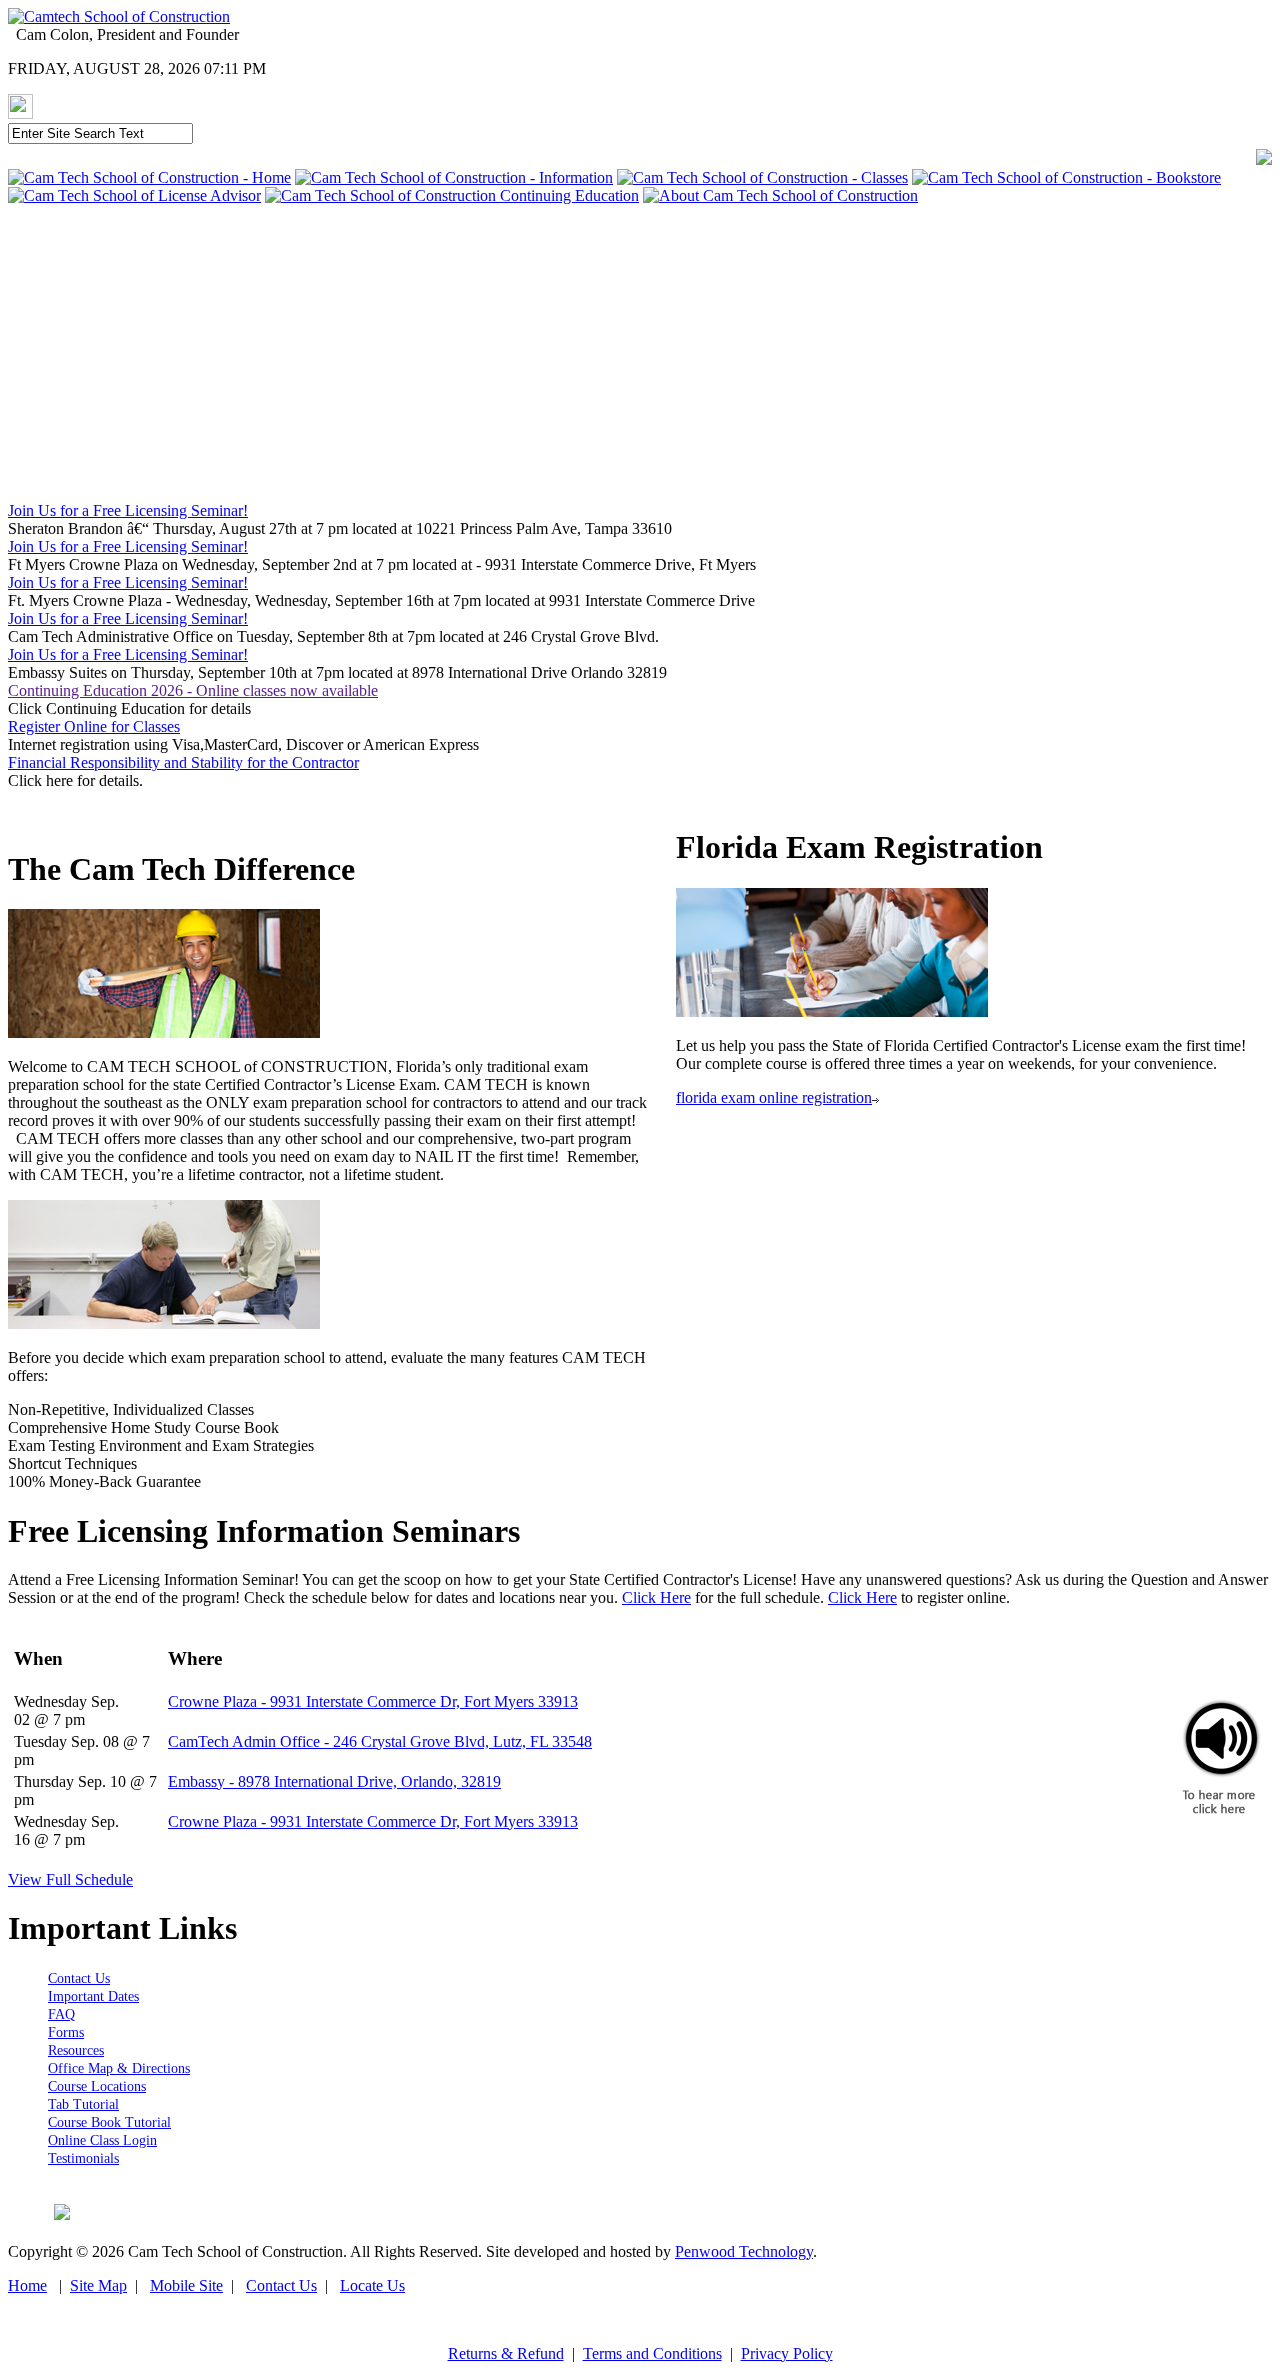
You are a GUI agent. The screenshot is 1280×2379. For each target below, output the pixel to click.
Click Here (656, 1597)
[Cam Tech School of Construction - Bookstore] (1066, 177)
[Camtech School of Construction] (119, 16)
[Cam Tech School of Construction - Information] (454, 177)
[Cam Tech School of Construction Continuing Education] (452, 195)
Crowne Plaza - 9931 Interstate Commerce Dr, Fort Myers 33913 (373, 1701)
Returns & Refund (506, 2353)
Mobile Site (186, 2285)
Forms (66, 2032)
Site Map (98, 2285)
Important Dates (93, 1996)
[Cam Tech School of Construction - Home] (149, 177)
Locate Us (372, 2285)
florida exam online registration (774, 1097)
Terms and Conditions (652, 2353)
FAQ (61, 2014)
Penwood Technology (744, 2251)
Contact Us (79, 1978)
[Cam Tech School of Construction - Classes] (762, 177)
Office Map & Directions (119, 2068)
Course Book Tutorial (109, 2122)
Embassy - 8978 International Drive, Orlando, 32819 (334, 1781)
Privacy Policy (787, 2353)
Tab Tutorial (83, 2104)
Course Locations (97, 2086)
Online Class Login (102, 2140)
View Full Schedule (70, 1879)
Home (27, 2285)
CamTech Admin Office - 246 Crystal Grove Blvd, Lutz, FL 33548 (380, 1741)
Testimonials (83, 2158)
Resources (76, 2050)
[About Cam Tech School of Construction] (780, 195)
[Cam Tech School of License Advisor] (134, 195)
